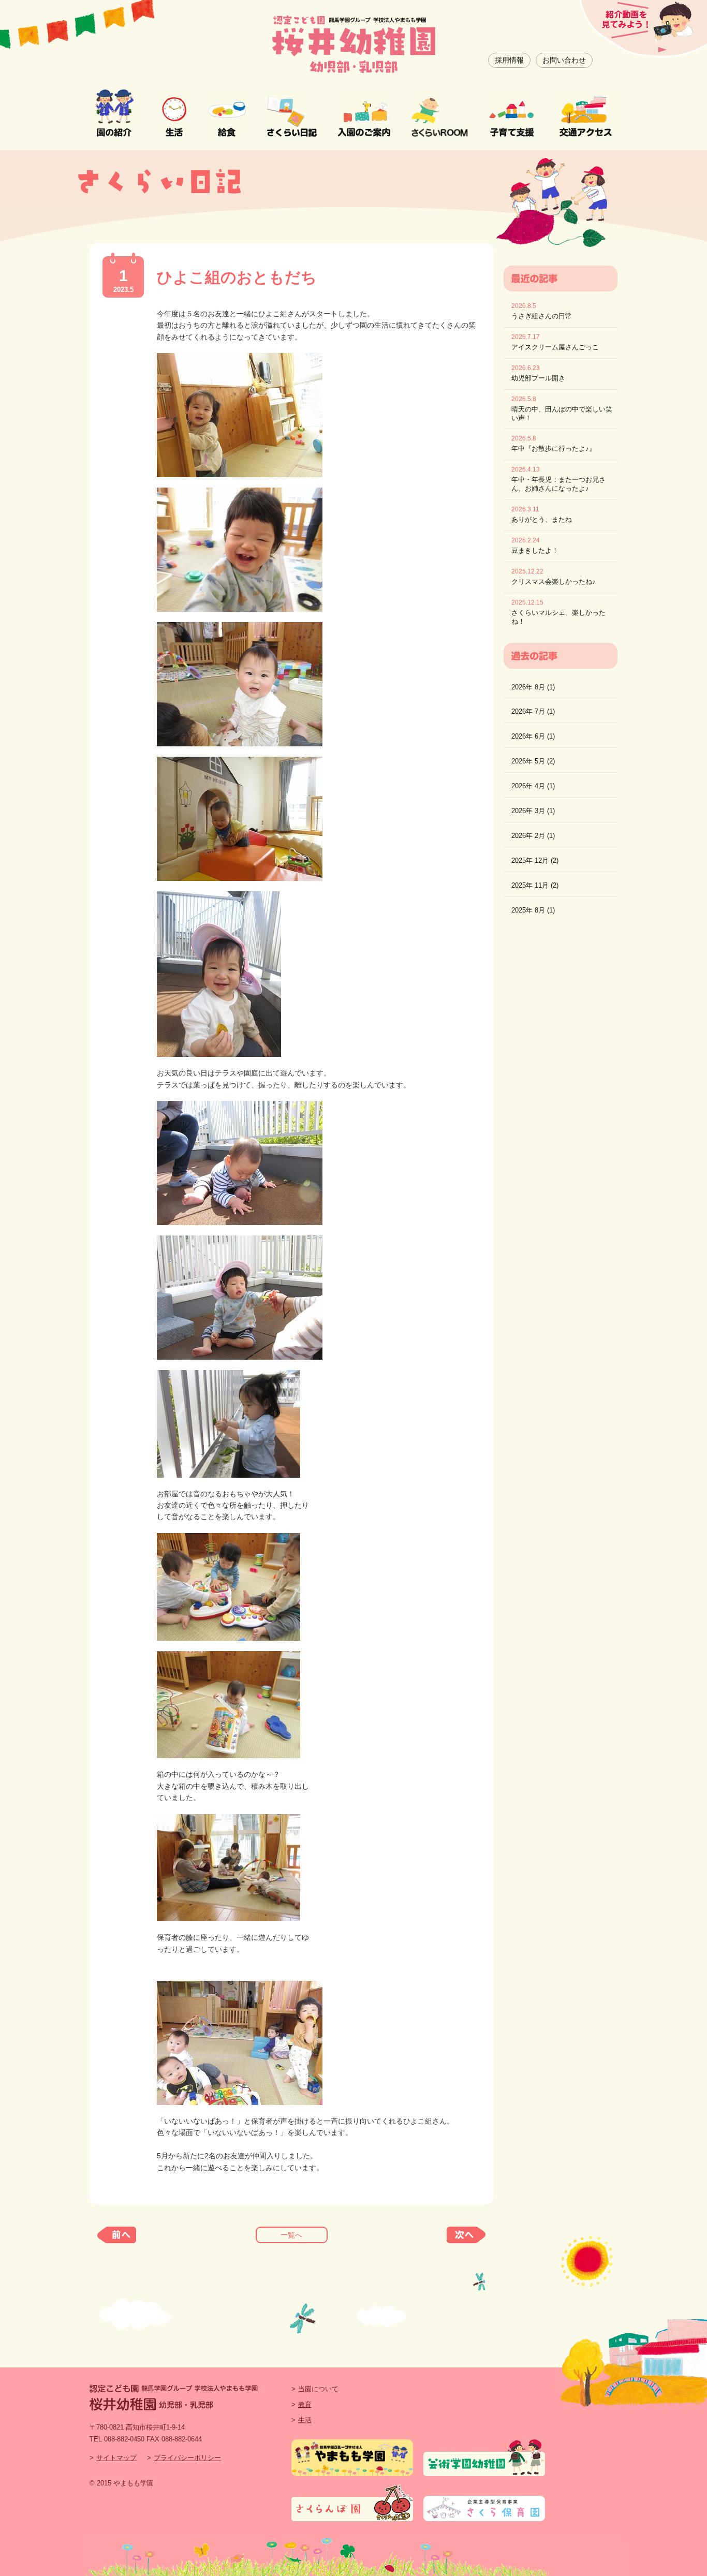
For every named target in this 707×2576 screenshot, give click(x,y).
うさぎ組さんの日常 (542, 316)
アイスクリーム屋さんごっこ (555, 347)
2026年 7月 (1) (533, 711)
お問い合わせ (564, 60)
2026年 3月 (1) (533, 811)
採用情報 (509, 60)
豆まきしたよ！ (535, 550)
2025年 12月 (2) (535, 860)
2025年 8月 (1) (533, 910)
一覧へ (291, 2235)
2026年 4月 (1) (533, 786)
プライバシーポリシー (187, 2458)
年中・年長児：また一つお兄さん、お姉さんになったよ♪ (558, 484)
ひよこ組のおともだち (237, 277)
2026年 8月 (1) (533, 687)
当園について (318, 2389)
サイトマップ (116, 2458)
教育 (305, 2404)
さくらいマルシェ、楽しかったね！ (558, 617)
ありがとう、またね (542, 519)
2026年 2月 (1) (533, 836)
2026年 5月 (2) (533, 761)
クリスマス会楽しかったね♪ (554, 582)
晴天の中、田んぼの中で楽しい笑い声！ (562, 414)
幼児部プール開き (538, 378)
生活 (305, 2420)
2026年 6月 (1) (533, 736)
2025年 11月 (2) (535, 885)
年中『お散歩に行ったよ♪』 (554, 448)
